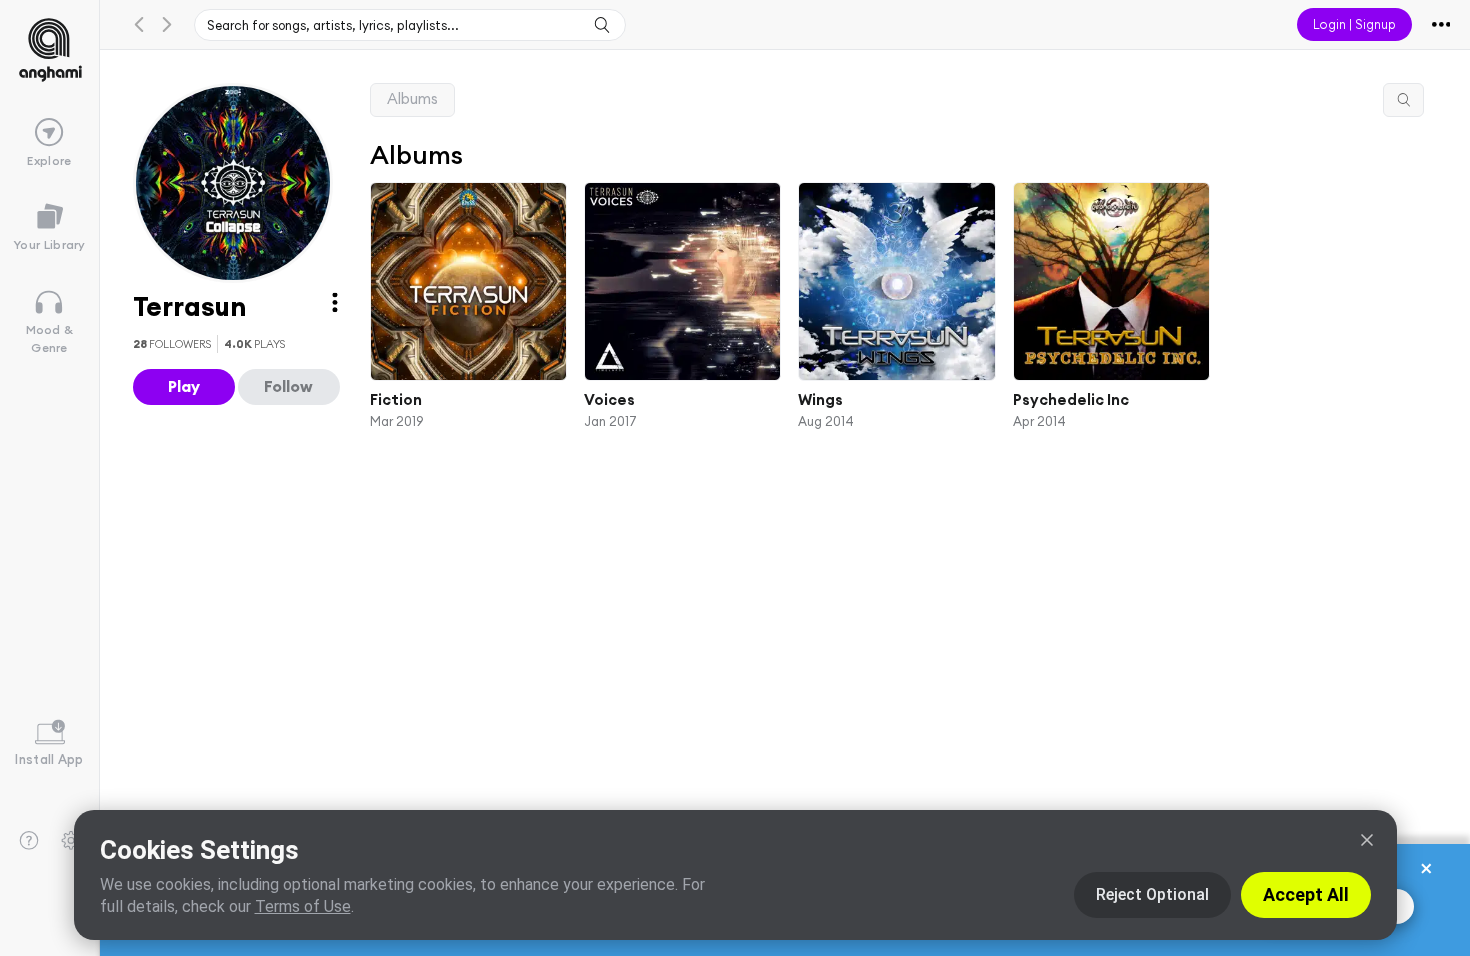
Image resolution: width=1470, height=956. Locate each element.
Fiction (396, 399)
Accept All (1306, 894)
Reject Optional (1152, 894)
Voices (609, 399)
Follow (288, 386)
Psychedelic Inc (1070, 399)
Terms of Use (303, 906)
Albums (412, 98)
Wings (820, 399)
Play (184, 386)
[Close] (1367, 840)
